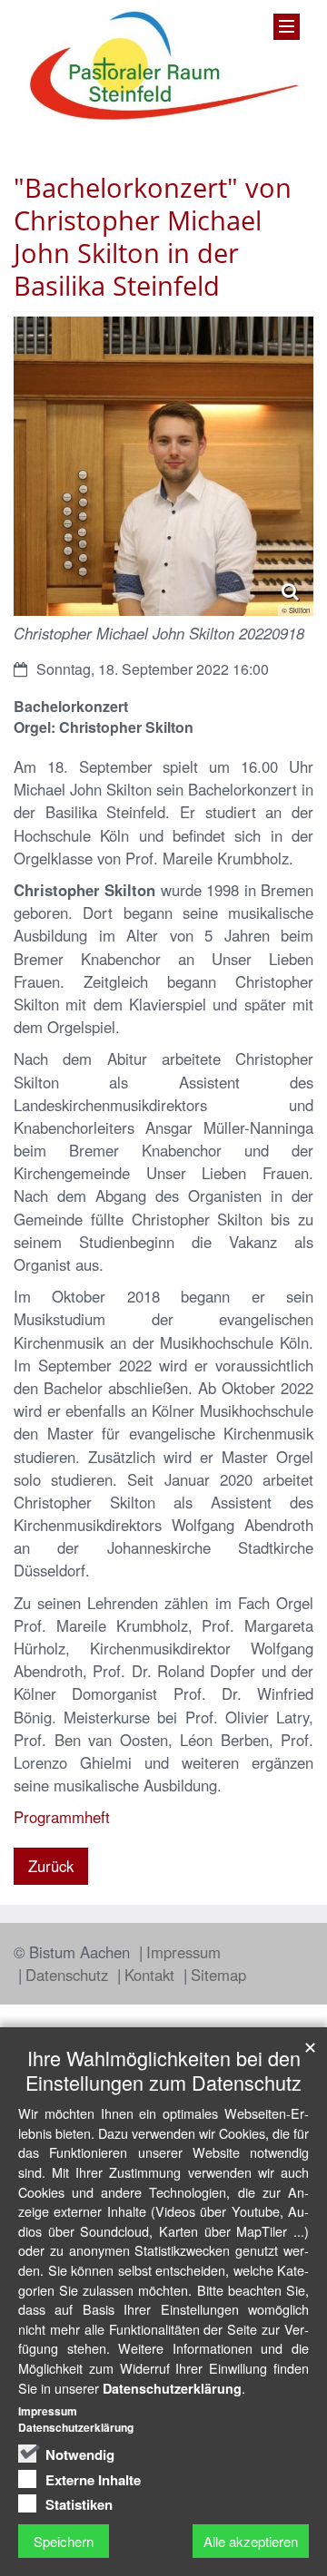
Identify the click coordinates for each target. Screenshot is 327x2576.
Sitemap (218, 1975)
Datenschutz (69, 1975)
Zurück (51, 1866)
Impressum (183, 1952)
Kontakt (152, 1975)
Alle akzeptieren (251, 2541)
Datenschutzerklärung (172, 2388)
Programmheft (62, 1817)
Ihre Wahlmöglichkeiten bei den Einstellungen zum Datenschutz (163, 2070)
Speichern (64, 2541)
